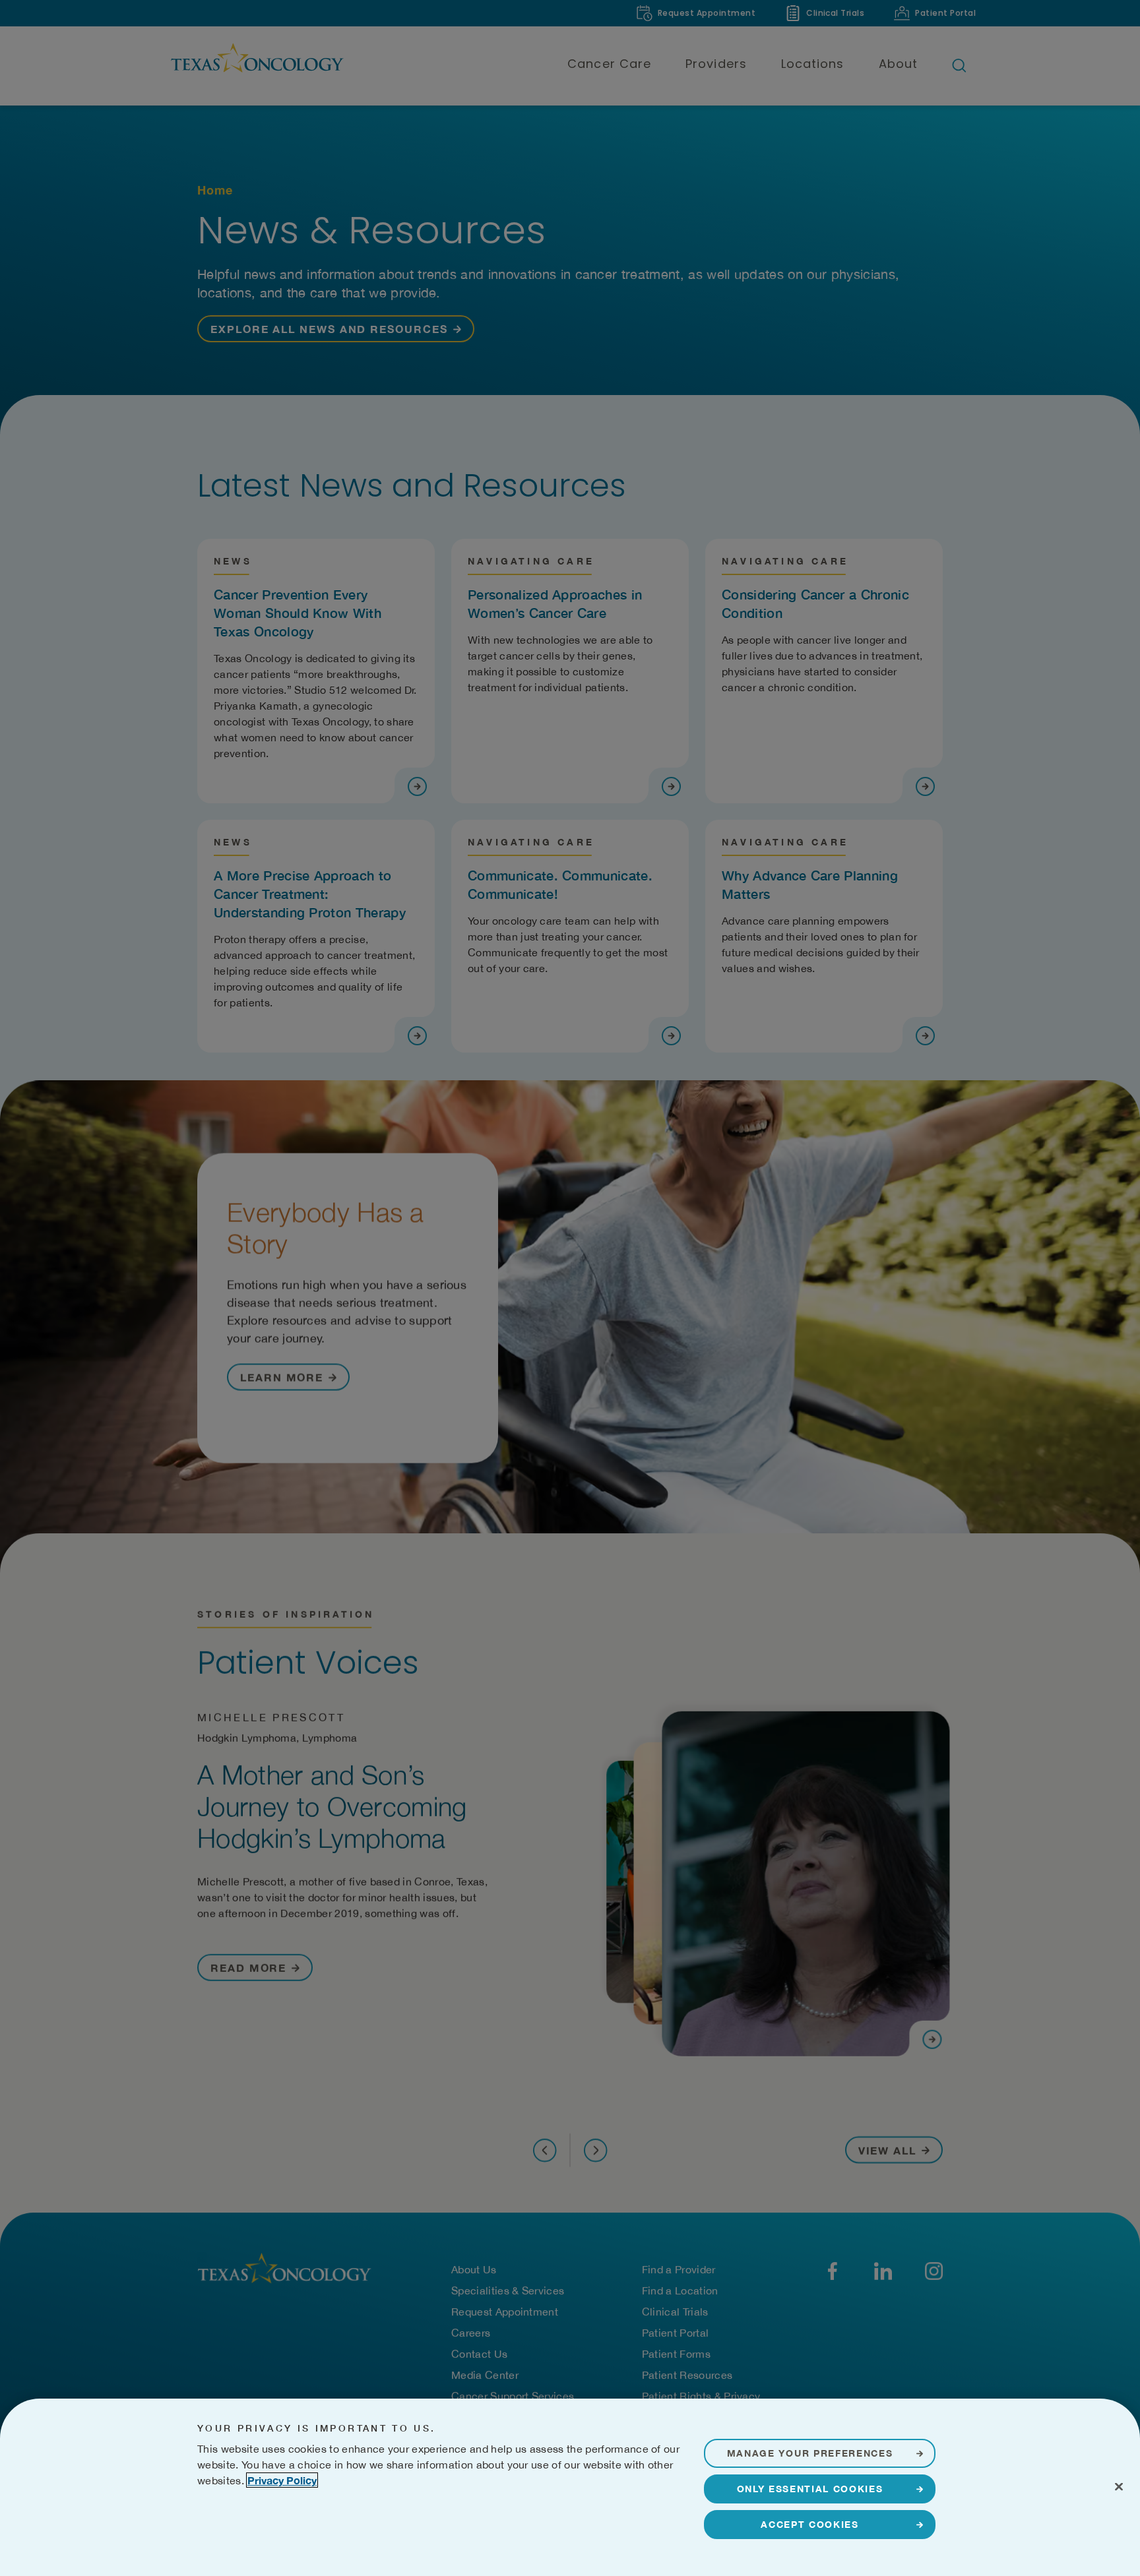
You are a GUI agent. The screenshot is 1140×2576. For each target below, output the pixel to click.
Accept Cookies (810, 2524)
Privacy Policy (282, 2480)
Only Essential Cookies (810, 2489)
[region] (570, 2487)
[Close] (1119, 2486)
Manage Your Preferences (810, 2453)
